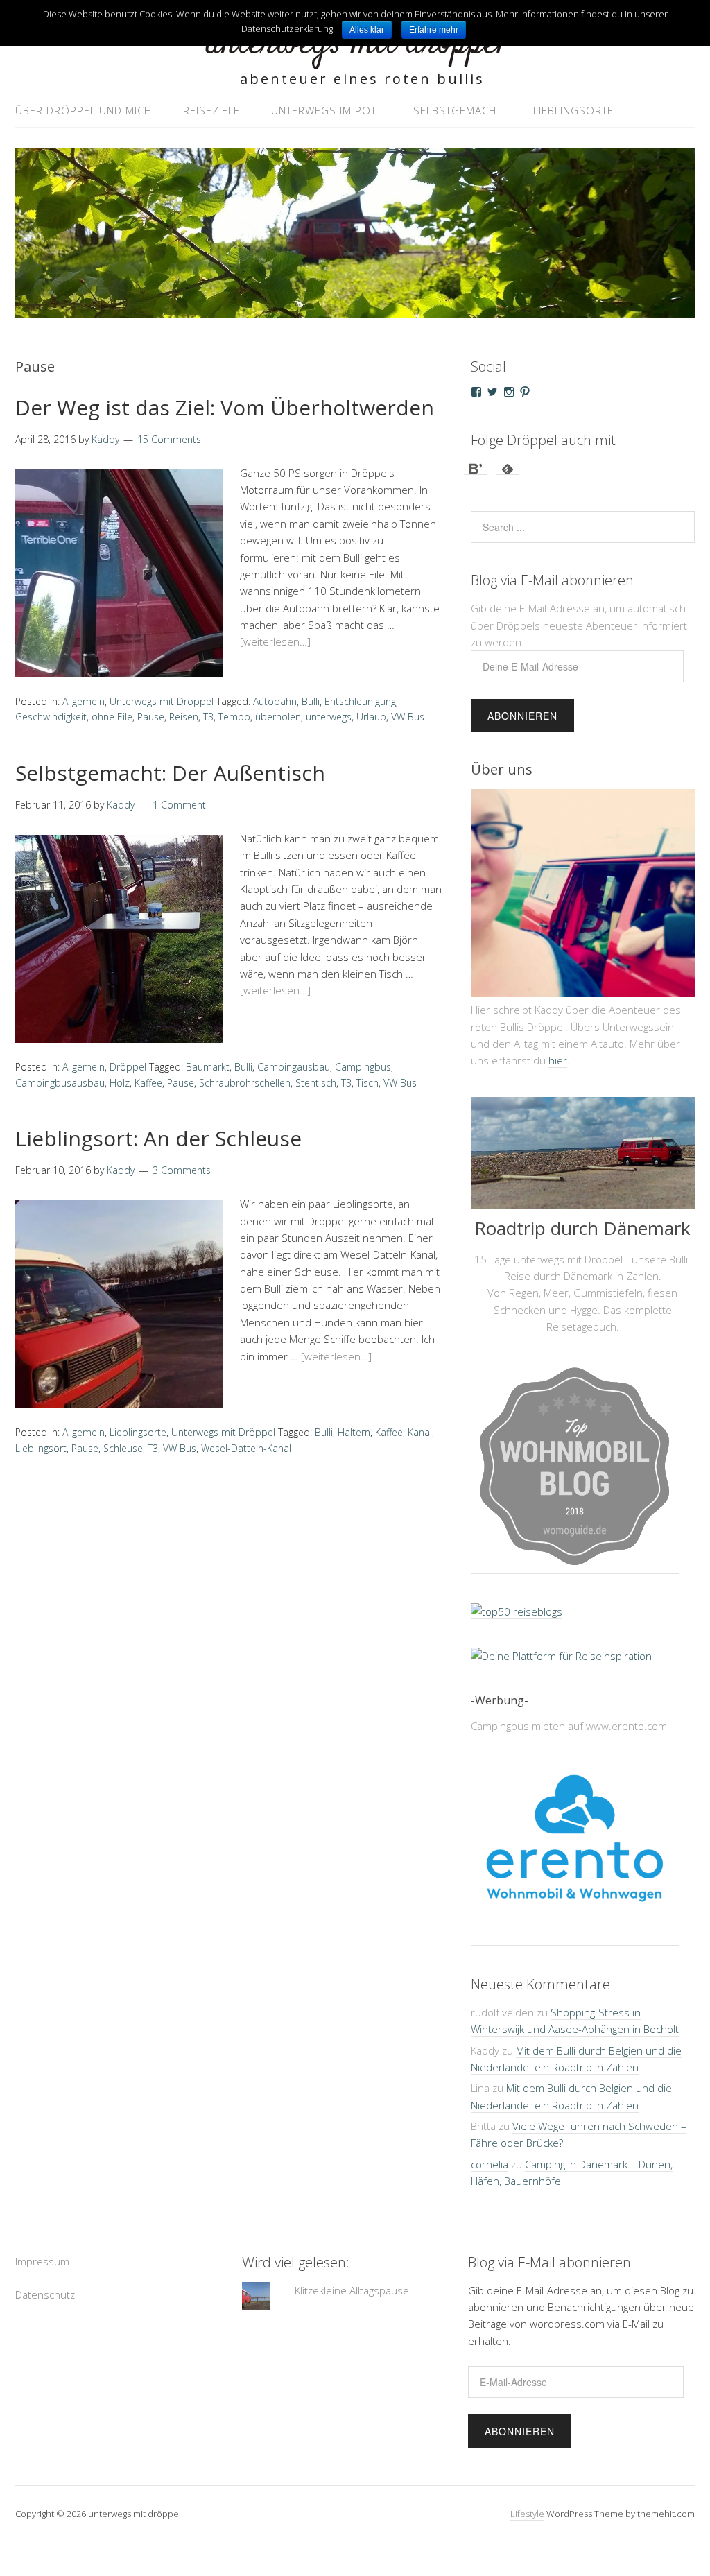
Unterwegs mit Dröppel (162, 701)
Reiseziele (211, 110)
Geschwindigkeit (51, 717)
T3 (208, 717)
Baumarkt (208, 1067)
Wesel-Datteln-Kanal (246, 1448)
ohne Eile (112, 717)
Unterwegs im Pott (327, 110)
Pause (151, 717)
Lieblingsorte (573, 110)
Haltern (354, 1432)
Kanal (420, 1432)
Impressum (42, 2261)
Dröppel (128, 1067)
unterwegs (329, 717)
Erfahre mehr (434, 30)
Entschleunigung (360, 701)
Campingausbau (294, 1067)
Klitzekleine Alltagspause (352, 2290)
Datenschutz (45, 2294)
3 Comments (182, 1170)
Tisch (367, 1083)
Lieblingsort (41, 1448)
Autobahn (275, 701)
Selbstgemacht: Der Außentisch (170, 773)
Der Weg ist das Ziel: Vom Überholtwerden (225, 407)
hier (558, 1060)
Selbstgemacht (458, 110)
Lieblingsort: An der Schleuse (158, 1138)
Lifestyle (527, 2514)
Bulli (311, 701)
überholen (278, 717)
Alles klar (367, 30)
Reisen (184, 717)
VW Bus (408, 717)
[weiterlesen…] (275, 641)
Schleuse (123, 1448)
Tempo (234, 717)
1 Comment (179, 805)
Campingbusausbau (60, 1083)
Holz (120, 1083)
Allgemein (84, 701)
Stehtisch (316, 1083)
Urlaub (371, 717)
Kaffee (148, 1083)
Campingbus (363, 1067)
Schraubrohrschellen (245, 1083)
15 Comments (169, 439)
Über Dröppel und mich (84, 110)
